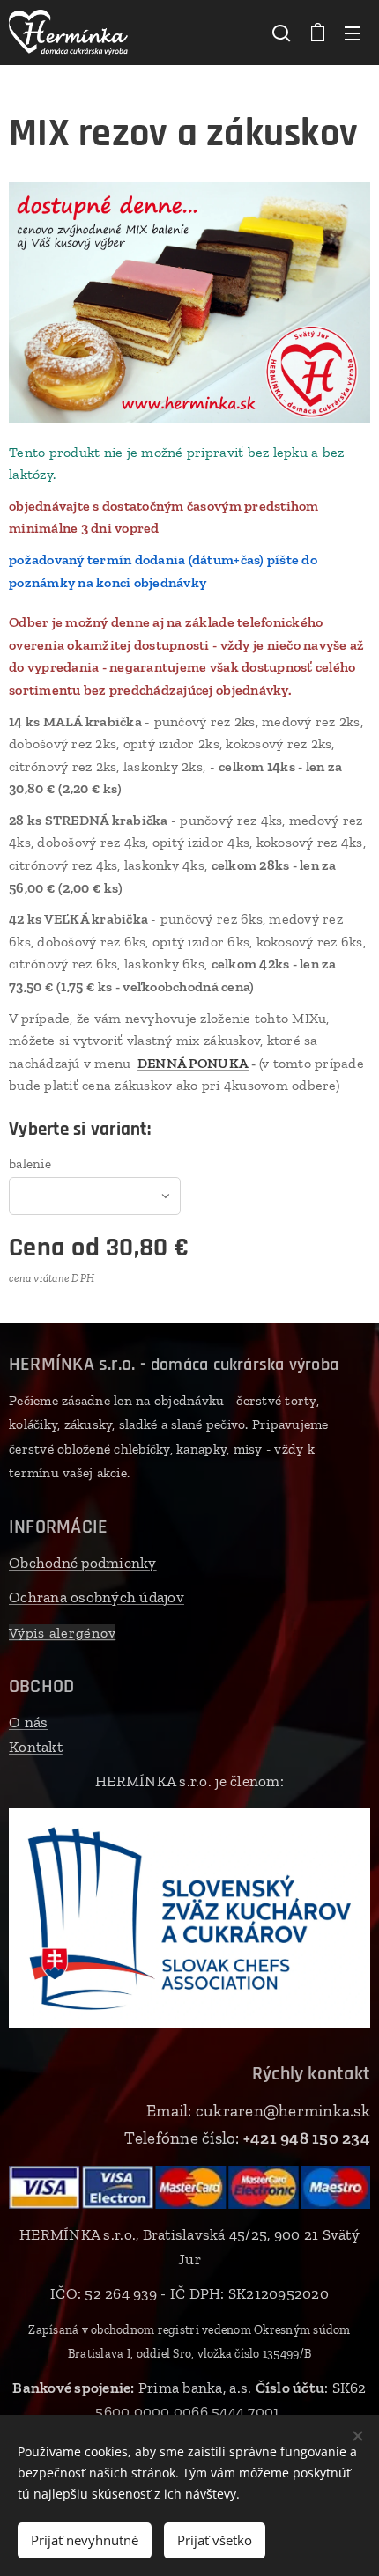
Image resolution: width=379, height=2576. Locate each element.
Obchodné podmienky (83, 1563)
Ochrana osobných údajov (97, 1597)
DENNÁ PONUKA (193, 1063)
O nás (28, 1722)
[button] (281, 33)
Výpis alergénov (62, 1633)
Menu (353, 33)
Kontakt (36, 1747)
